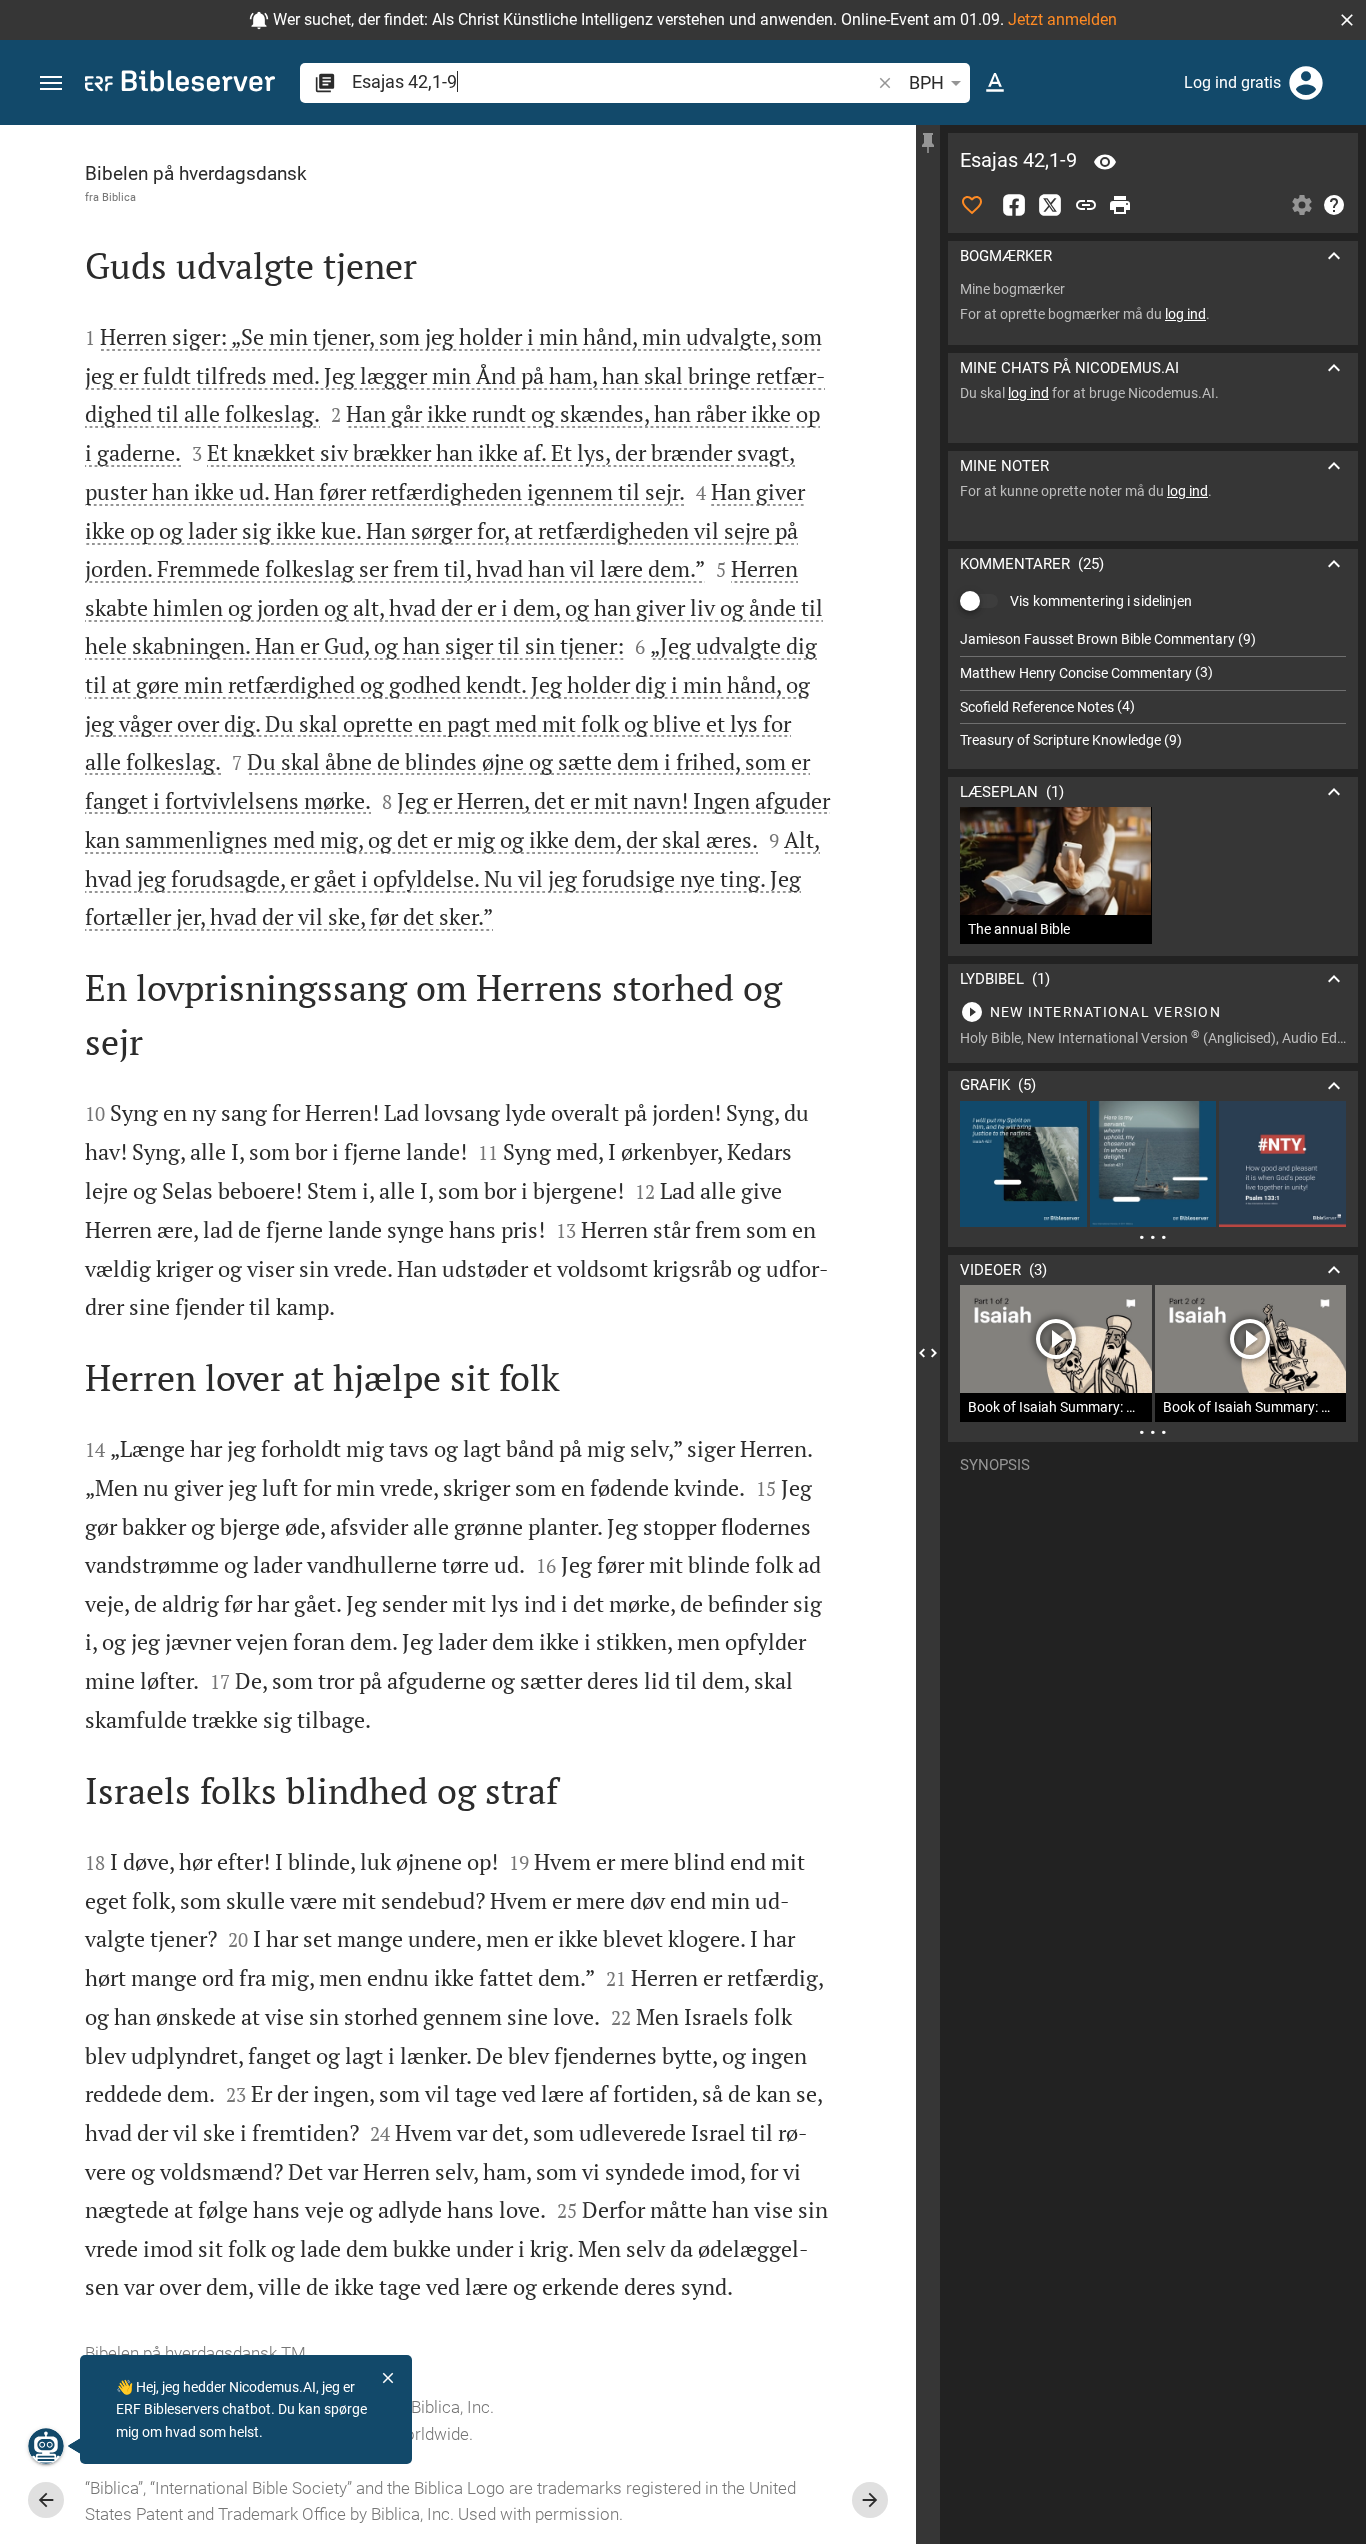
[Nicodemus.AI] (46, 2446)
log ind (1185, 314)
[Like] (972, 205)
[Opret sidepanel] (928, 143)
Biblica (119, 197)
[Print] (1120, 205)
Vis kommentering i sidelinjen (1101, 601)
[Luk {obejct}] (928, 1352)
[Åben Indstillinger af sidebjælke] (1302, 205)
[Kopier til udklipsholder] (1086, 205)
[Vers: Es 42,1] (1105, 162)
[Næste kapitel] (870, 2500)
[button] (1347, 20)
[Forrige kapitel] (46, 2500)
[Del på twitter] (1050, 205)
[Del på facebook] (1014, 205)
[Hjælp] (1334, 205)
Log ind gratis (1232, 82)
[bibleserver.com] (180, 84)
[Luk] (388, 2378)
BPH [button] (926, 82)
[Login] (1306, 83)
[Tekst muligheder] (995, 83)
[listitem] (1153, 639)
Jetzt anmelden (1062, 19)
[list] (1153, 690)
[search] (613, 81)
